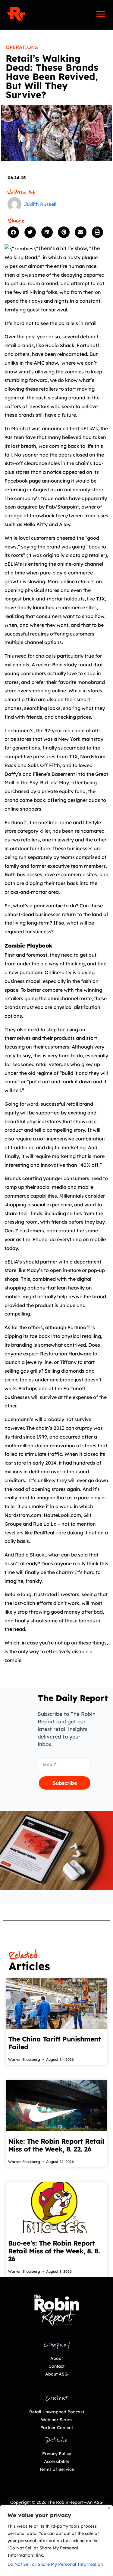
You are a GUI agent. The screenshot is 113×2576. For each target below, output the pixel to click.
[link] (16, 14)
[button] (14, 232)
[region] (56, 2541)
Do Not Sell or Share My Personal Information (55, 2564)
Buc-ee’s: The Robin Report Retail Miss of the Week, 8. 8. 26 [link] (54, 2251)
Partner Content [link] (57, 2428)
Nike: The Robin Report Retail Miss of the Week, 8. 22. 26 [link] (56, 2145)
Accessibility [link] (57, 2461)
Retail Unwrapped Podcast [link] (57, 2412)
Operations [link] (22, 47)
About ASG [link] (56, 2374)
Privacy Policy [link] (57, 2454)
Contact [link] (56, 2366)
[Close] (109, 2508)
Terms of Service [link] (56, 2469)
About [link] (56, 2358)
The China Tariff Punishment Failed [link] (55, 2043)
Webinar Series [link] (57, 2420)
